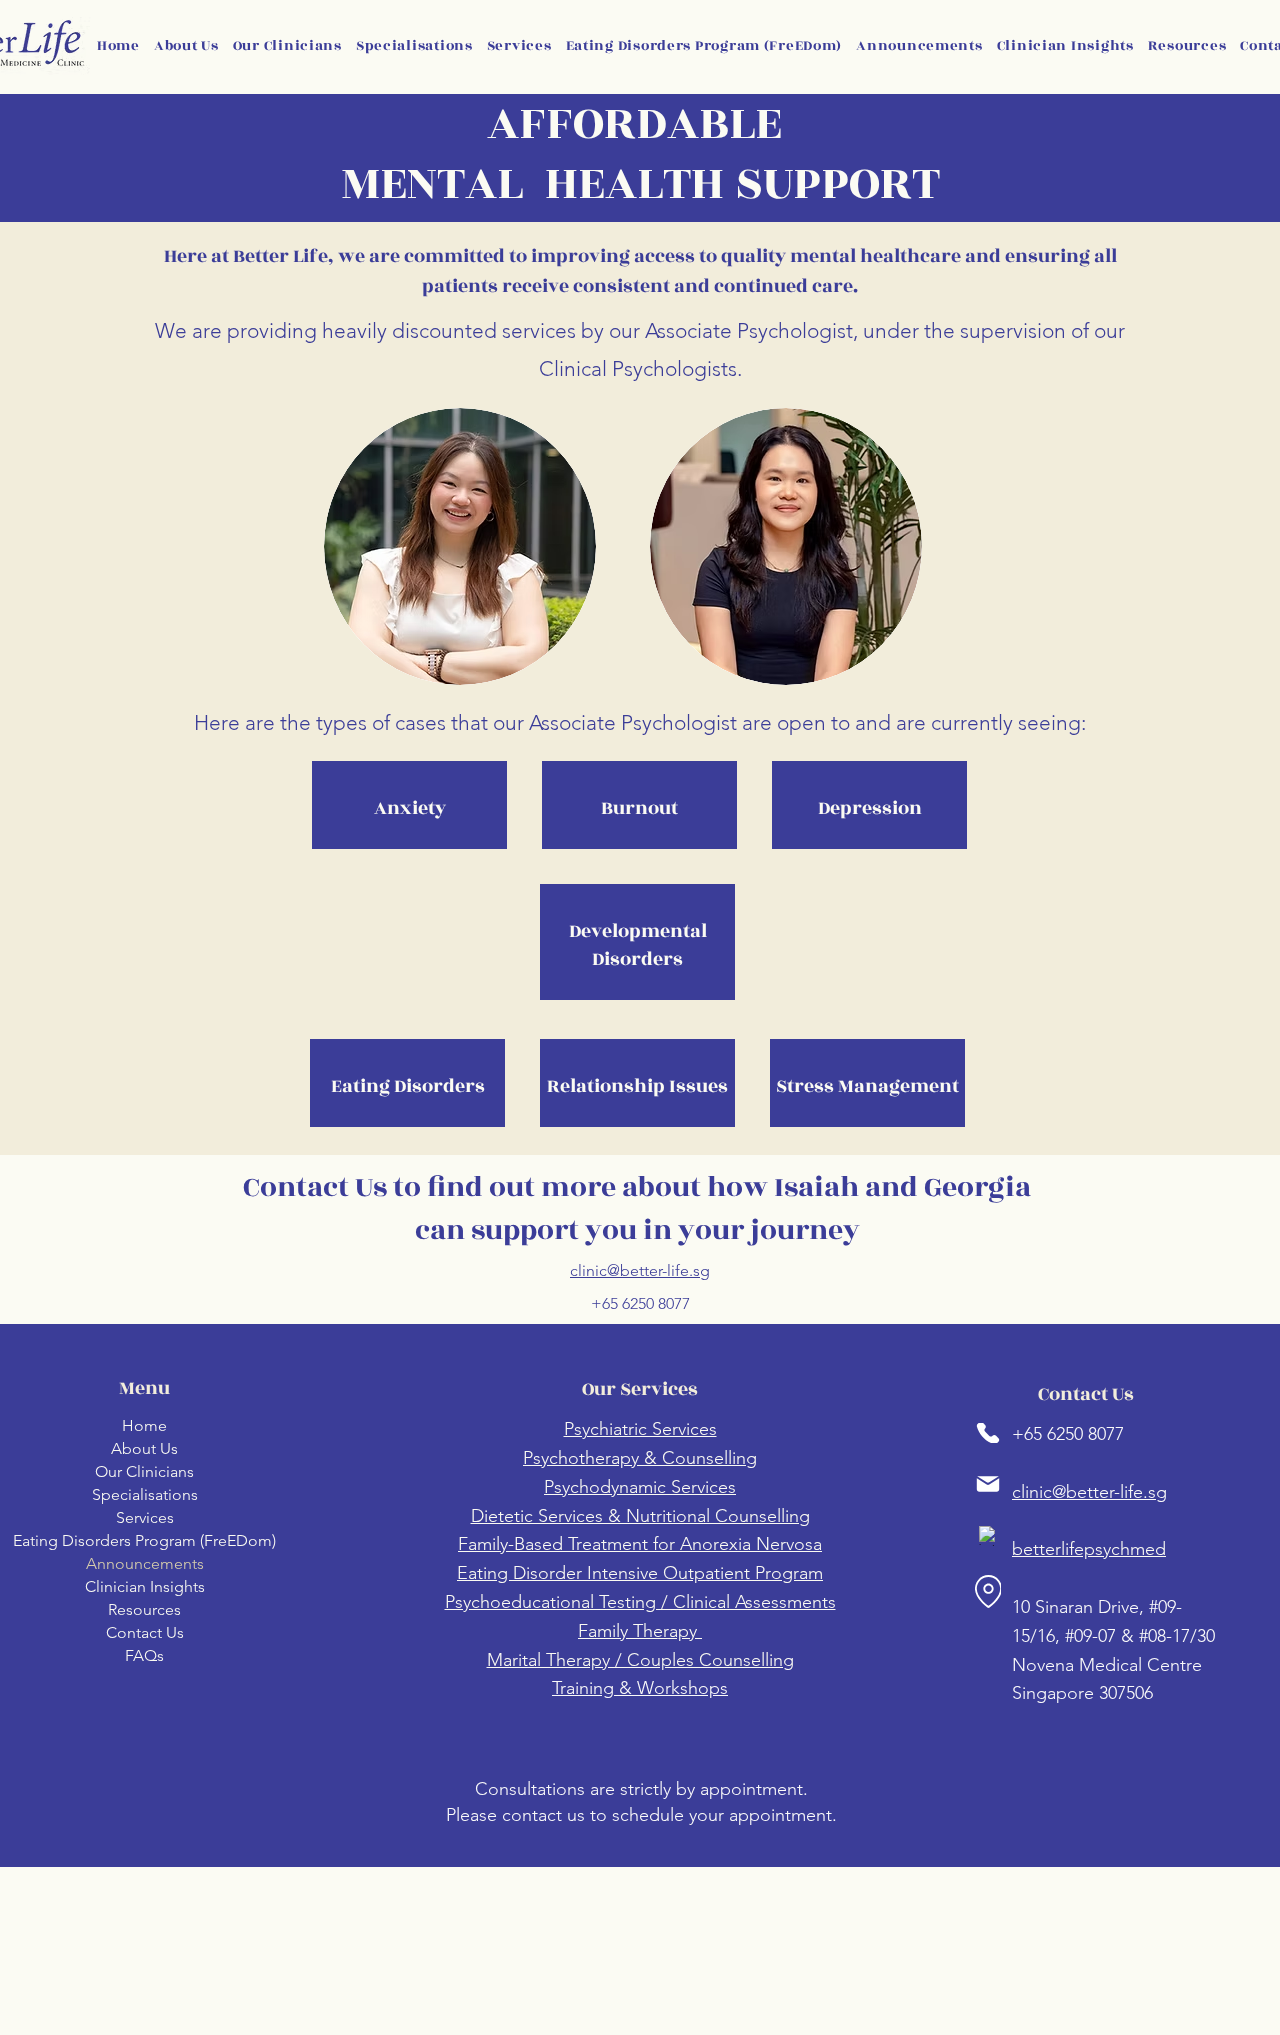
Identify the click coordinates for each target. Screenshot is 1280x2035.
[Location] (988, 1591)
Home (144, 1425)
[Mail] (988, 1484)
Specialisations (145, 1494)
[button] (414, 46)
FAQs (144, 1655)
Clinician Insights (145, 1586)
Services (145, 1517)
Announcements (145, 1563)
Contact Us (145, 1632)
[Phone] (988, 1433)
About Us (144, 1448)
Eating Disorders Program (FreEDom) (144, 1540)
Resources (144, 1609)
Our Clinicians (144, 1471)
